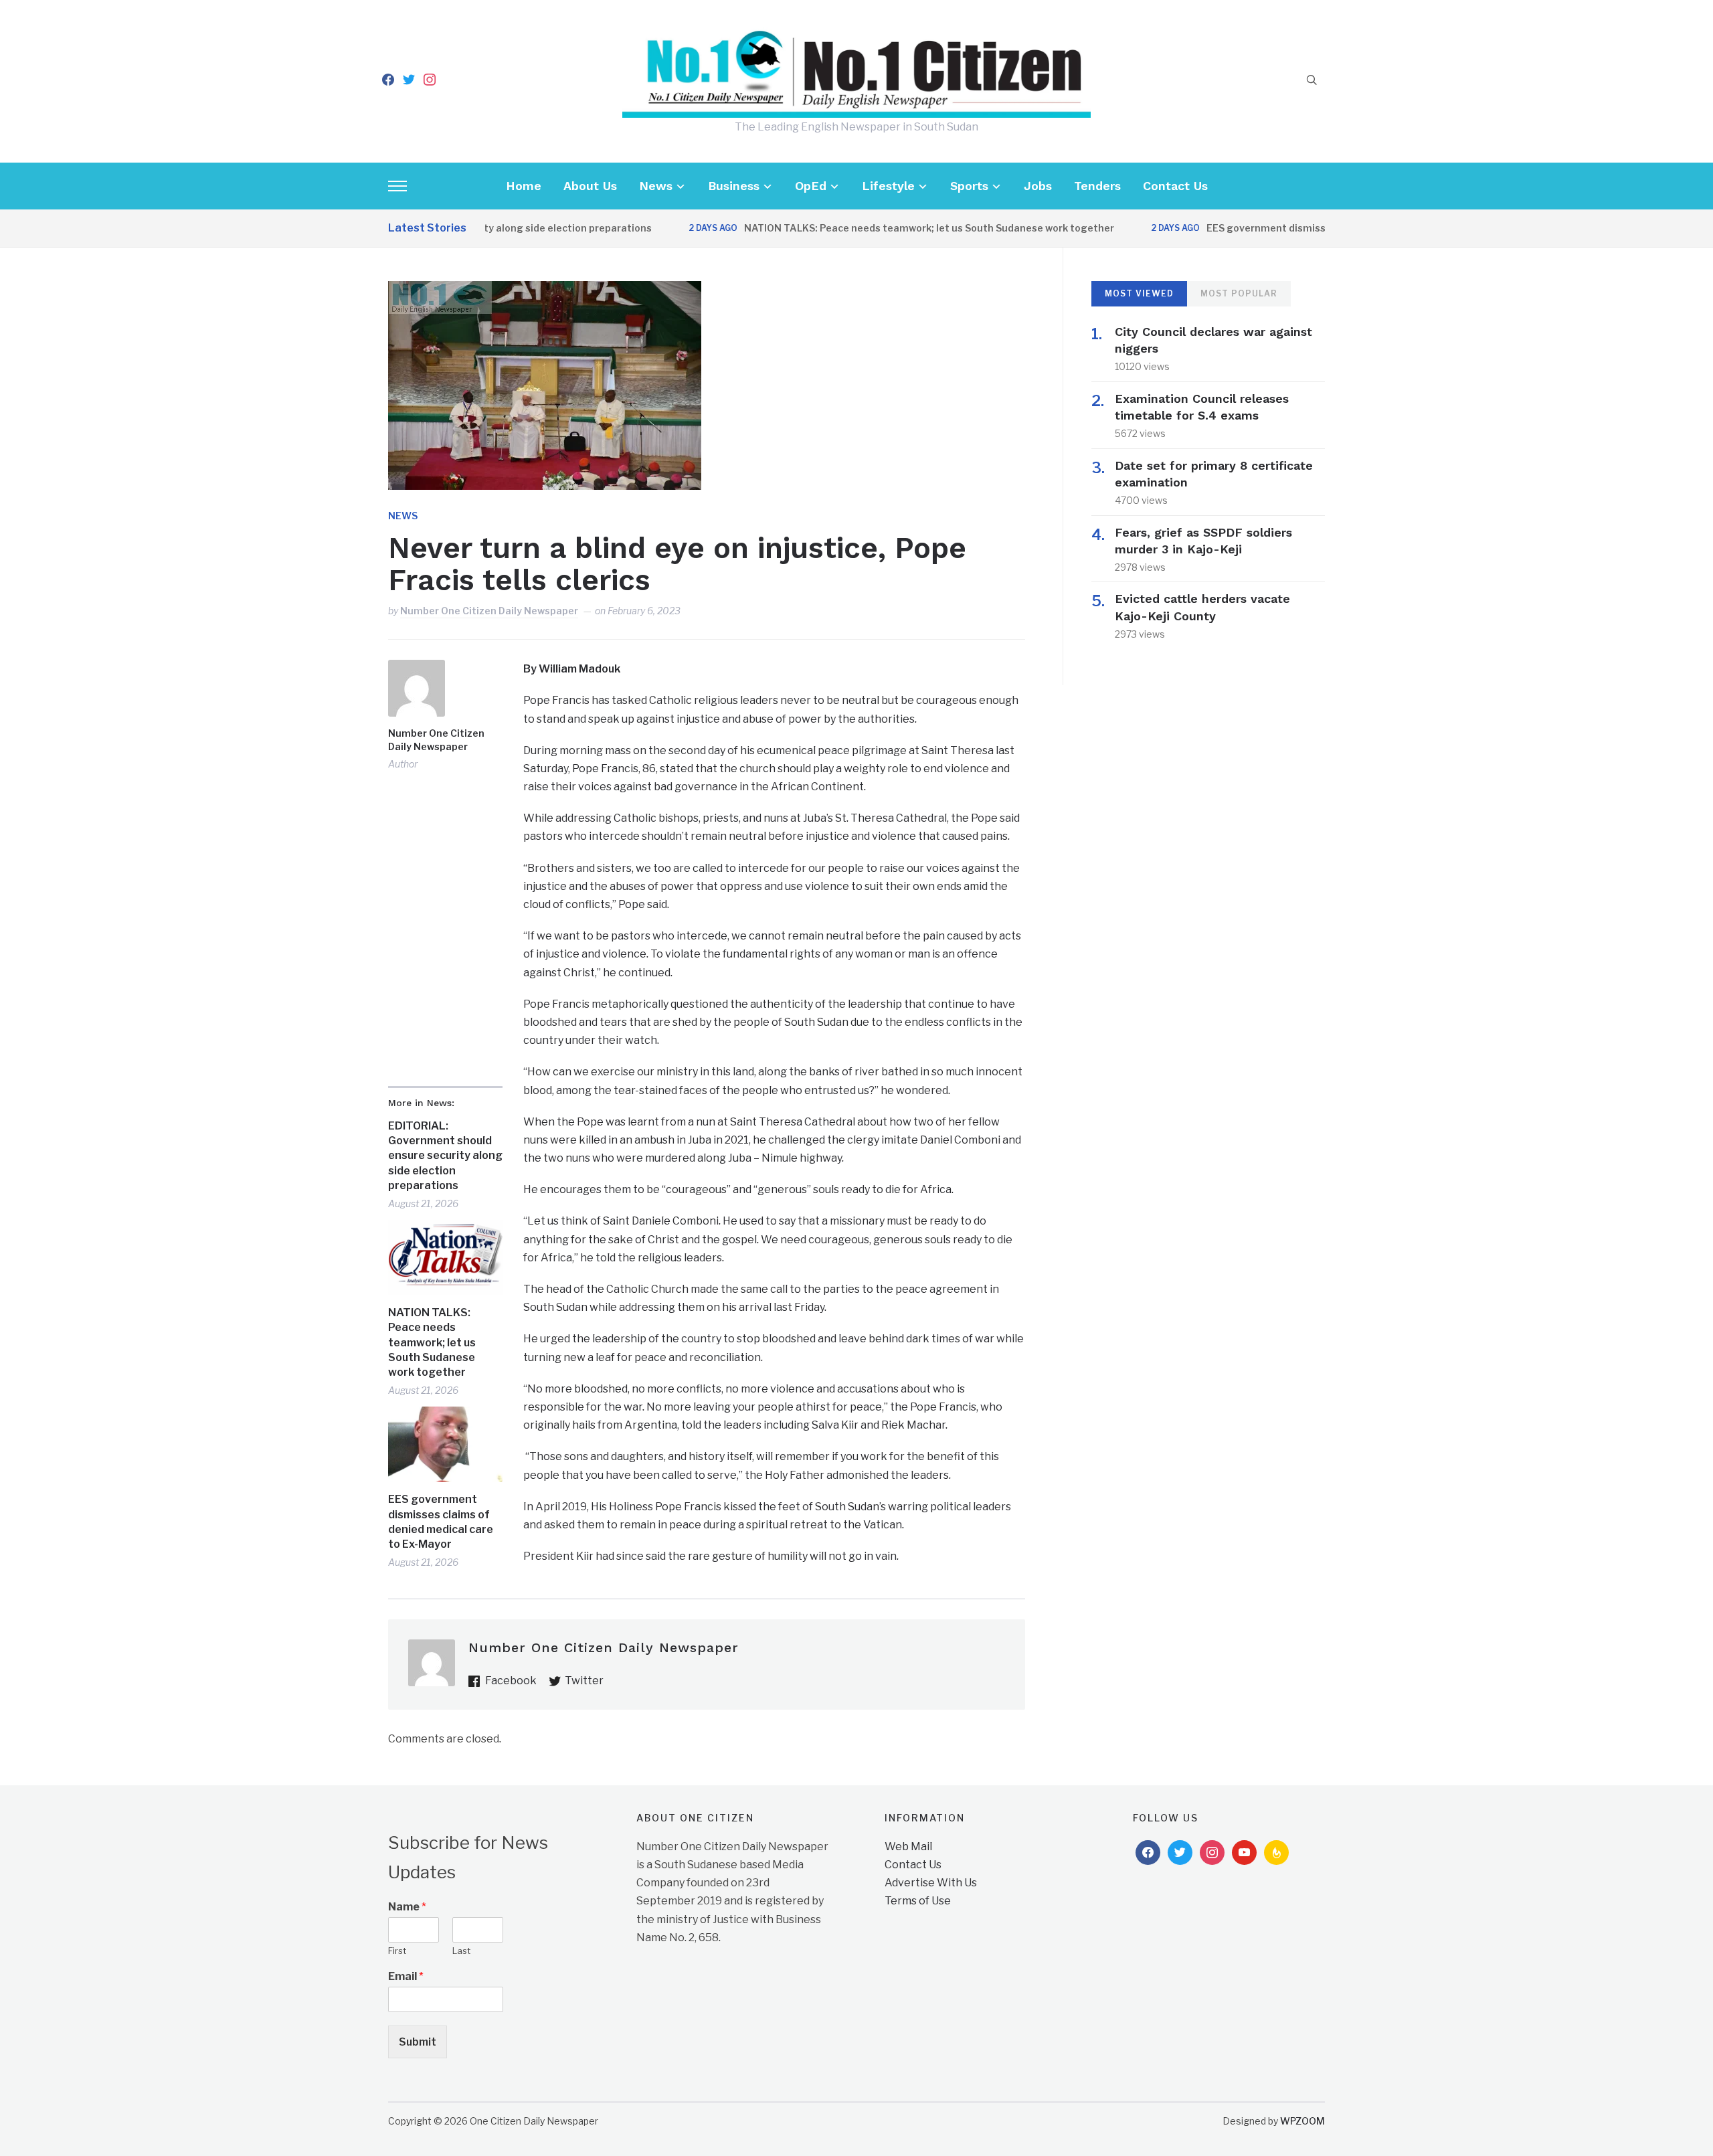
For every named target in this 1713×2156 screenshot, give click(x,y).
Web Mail (908, 1847)
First (397, 1951)
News (656, 186)
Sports (969, 186)
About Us (590, 186)
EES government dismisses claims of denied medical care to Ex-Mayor (441, 1522)
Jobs (1038, 186)
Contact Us (1175, 186)
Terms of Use (918, 1901)
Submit (418, 2042)
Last (461, 1951)
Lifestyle (888, 186)
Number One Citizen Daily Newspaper (489, 611)
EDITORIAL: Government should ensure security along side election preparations (445, 1156)
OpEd (811, 186)
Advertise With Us (931, 1883)
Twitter (584, 1681)
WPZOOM (1302, 2121)
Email (406, 1976)
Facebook (511, 1681)
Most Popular (1239, 293)
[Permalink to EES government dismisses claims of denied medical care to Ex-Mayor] (445, 1444)
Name (407, 1907)
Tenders (1097, 186)
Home (524, 186)
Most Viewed (1139, 293)
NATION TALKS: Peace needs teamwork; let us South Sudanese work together (881, 228)
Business (734, 186)
